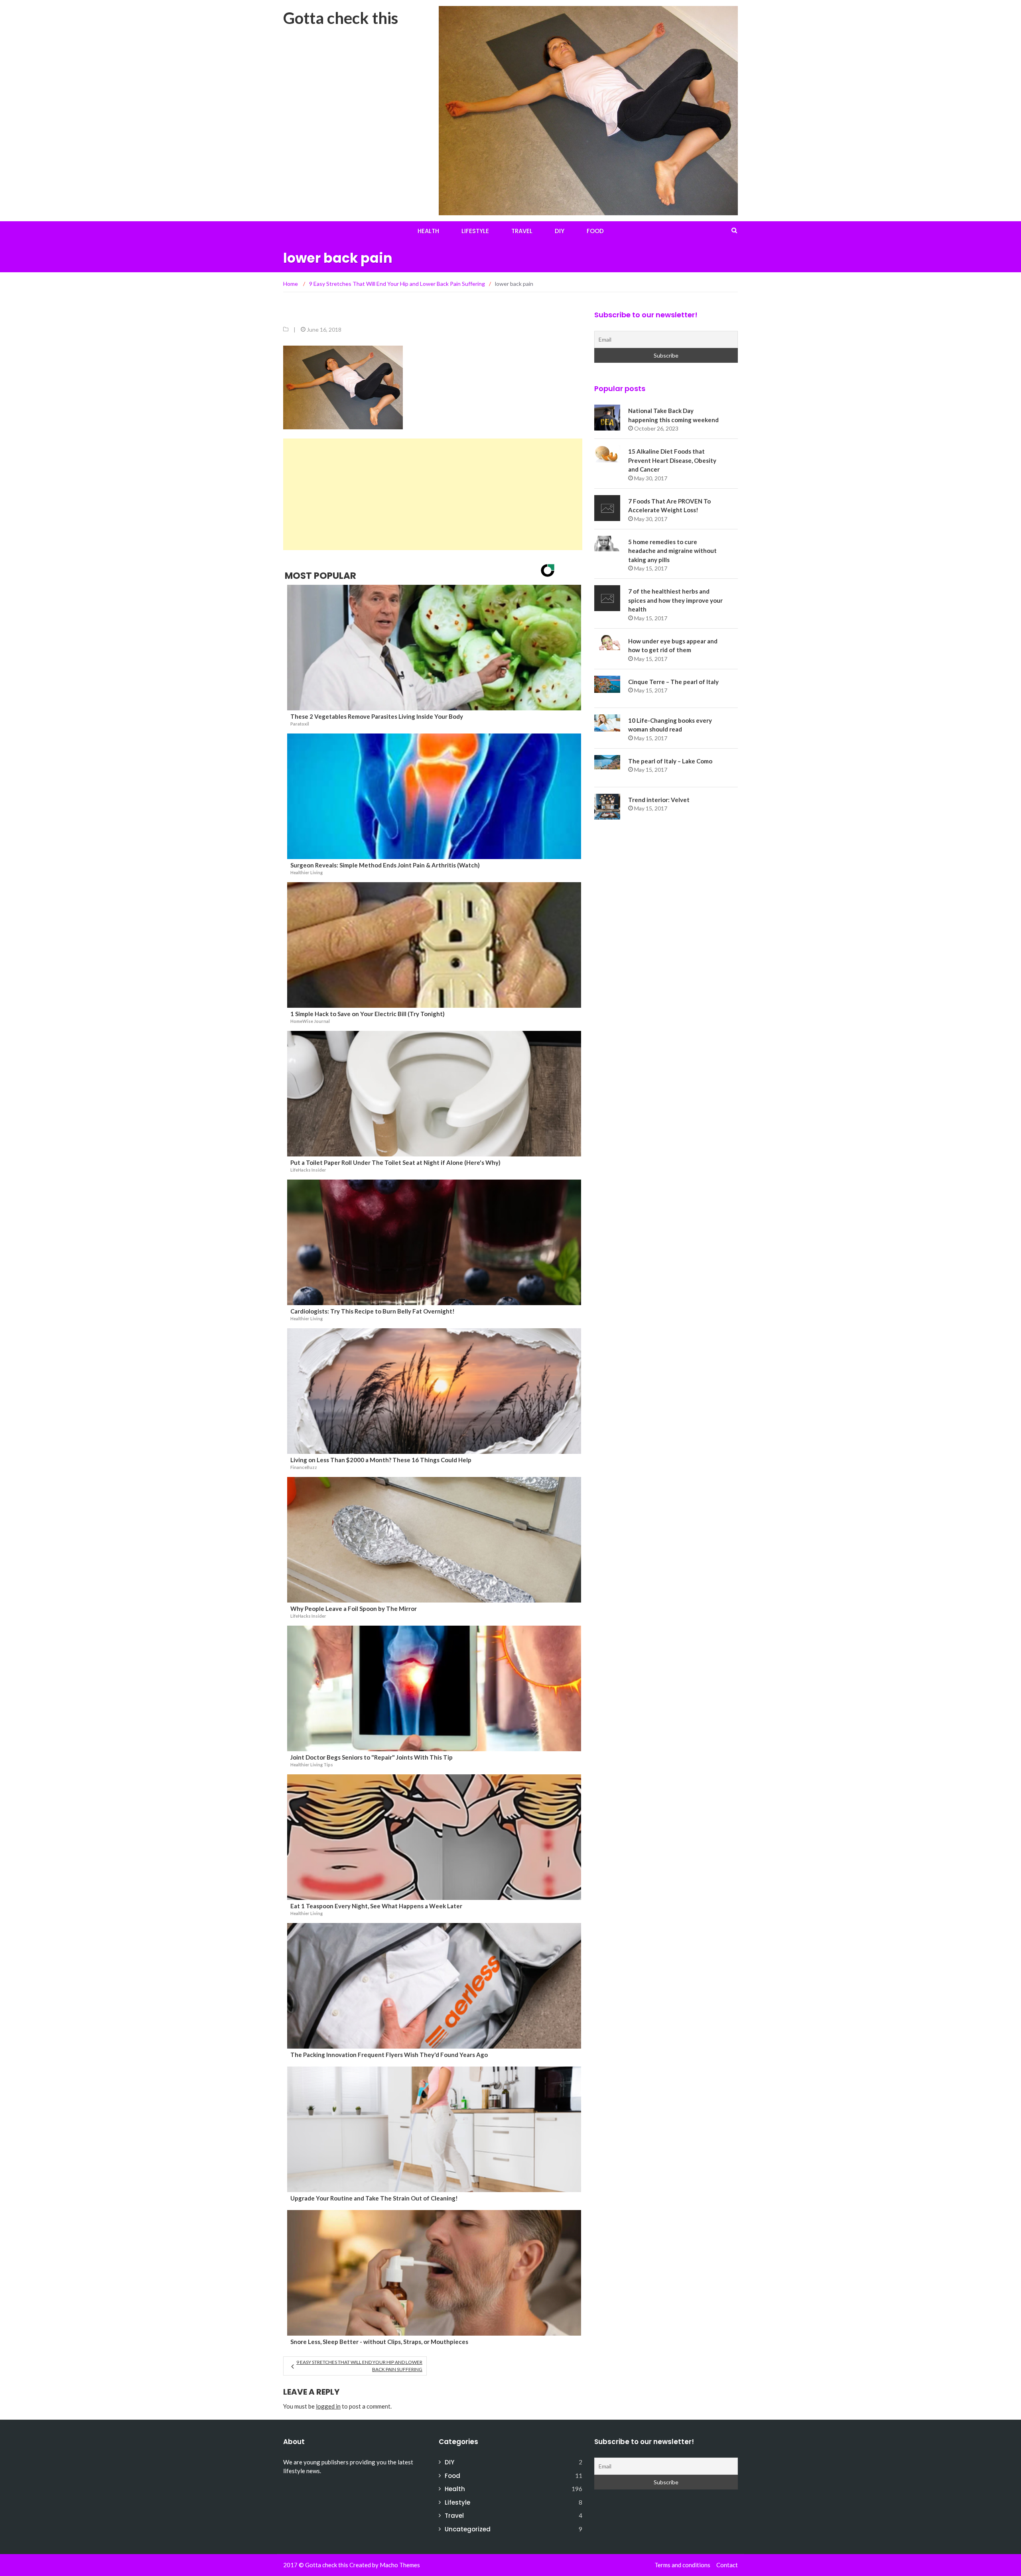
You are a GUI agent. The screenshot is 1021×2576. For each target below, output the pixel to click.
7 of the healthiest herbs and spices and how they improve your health (675, 600)
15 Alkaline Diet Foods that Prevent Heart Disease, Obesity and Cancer (672, 460)
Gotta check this (341, 18)
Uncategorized (468, 2529)
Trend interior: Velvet (659, 800)
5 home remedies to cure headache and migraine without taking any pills (672, 551)
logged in (328, 2406)
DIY (560, 231)
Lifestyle (475, 231)
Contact (727, 2565)
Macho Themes (400, 2565)
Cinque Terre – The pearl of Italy (673, 682)
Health (428, 231)
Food (595, 231)
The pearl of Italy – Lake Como (670, 761)
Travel (522, 231)
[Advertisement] (433, 494)
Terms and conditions (682, 2565)
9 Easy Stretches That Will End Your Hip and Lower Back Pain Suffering (359, 2366)
